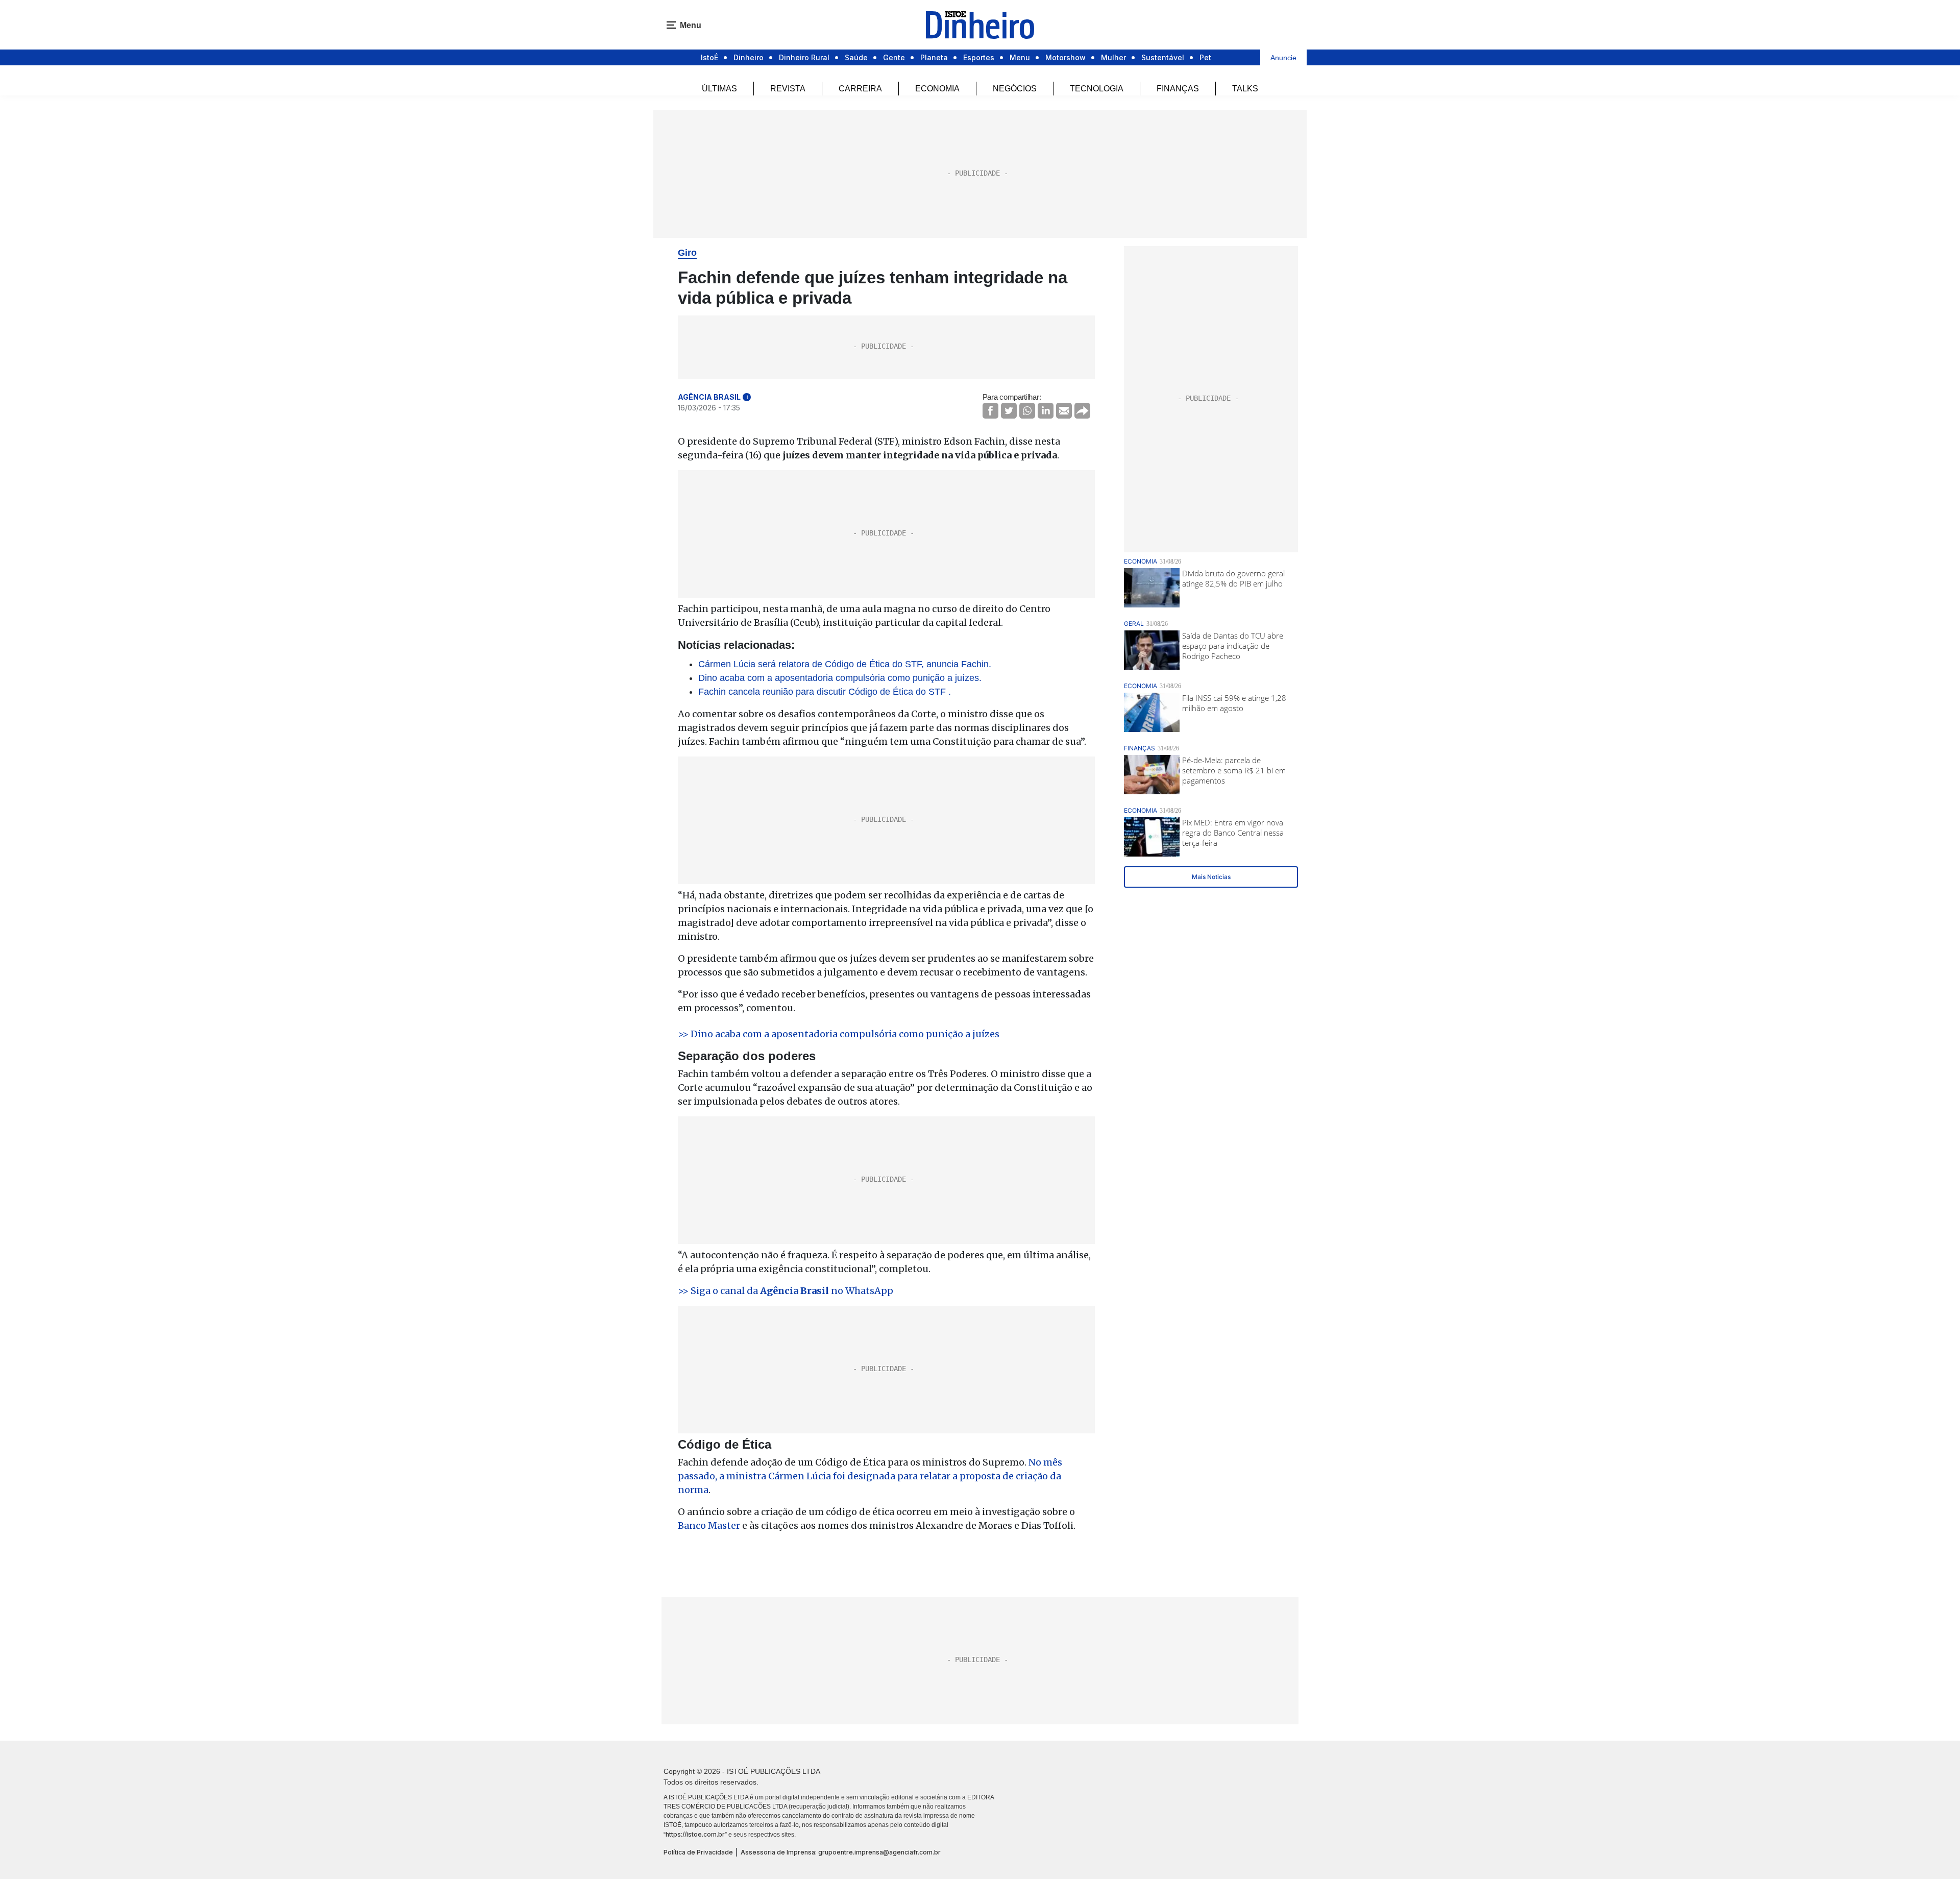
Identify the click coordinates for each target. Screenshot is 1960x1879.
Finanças (1178, 89)
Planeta (934, 57)
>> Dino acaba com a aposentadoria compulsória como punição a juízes (839, 1034)
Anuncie (1283, 58)
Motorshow (1065, 57)
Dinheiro (749, 57)
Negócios (1015, 89)
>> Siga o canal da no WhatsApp (786, 1291)
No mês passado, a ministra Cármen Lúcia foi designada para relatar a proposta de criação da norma (870, 1476)
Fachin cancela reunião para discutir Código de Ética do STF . (825, 692)
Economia (937, 89)
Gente (894, 57)
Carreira (860, 89)
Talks (1245, 89)
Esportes (979, 57)
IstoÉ (709, 57)
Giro (687, 253)
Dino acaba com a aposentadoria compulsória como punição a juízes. (840, 678)
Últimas (719, 89)
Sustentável (1163, 57)
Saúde (856, 57)
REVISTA (788, 89)
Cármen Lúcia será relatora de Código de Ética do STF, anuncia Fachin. (845, 664)
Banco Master (709, 1526)
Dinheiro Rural (804, 57)
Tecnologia (1097, 89)
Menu (1020, 57)
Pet (1205, 57)
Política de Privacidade (698, 1852)
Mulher (1113, 57)
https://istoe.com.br (695, 1834)
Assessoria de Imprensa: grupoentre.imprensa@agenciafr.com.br (841, 1852)
